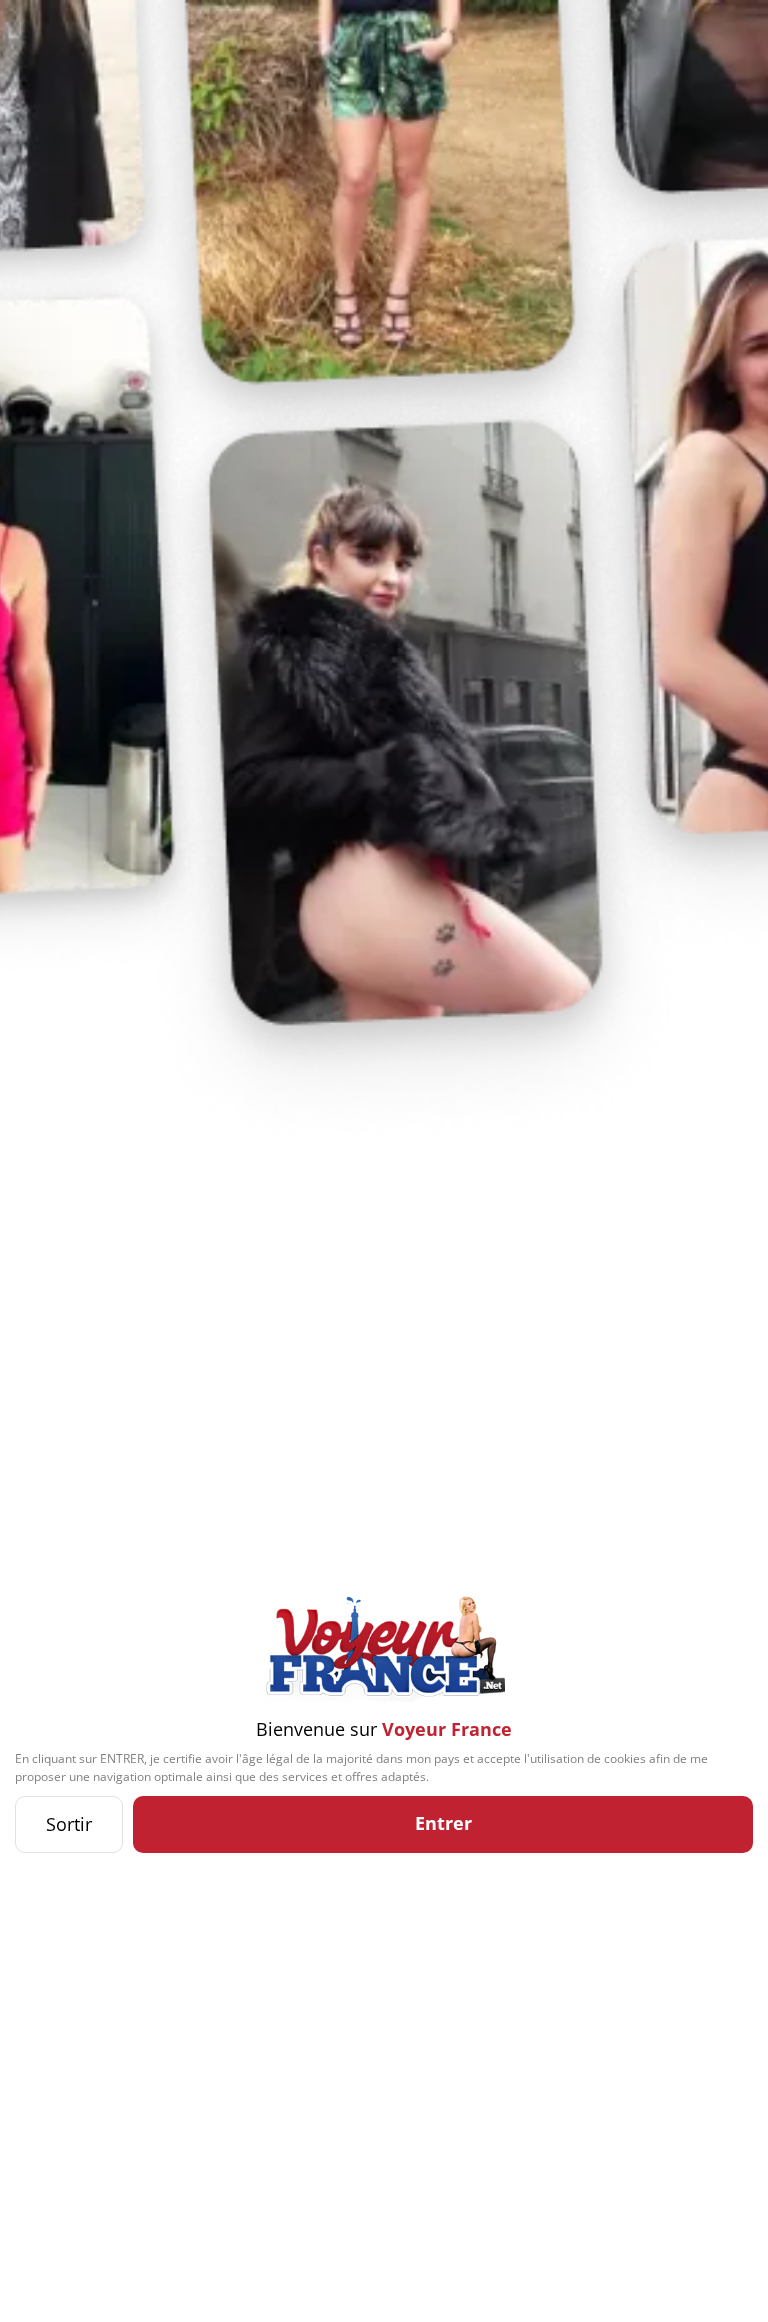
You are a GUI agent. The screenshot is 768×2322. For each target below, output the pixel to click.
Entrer (443, 1823)
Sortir (69, 1824)
